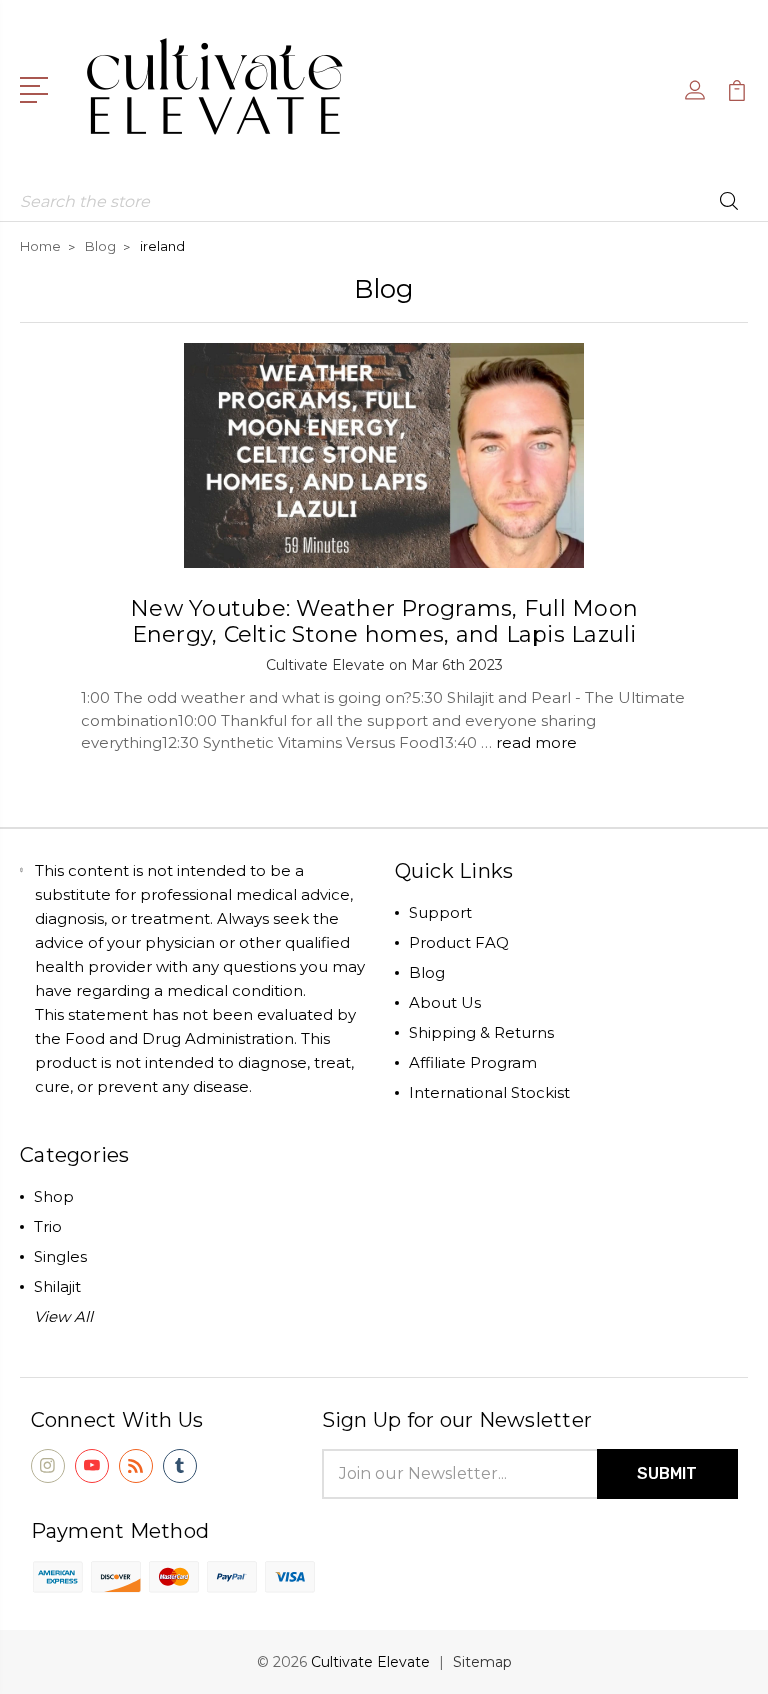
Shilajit (57, 1286)
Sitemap (482, 1662)
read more (536, 742)
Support (440, 912)
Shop (54, 1196)
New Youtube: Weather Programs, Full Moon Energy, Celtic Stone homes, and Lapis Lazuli (384, 621)
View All (63, 1316)
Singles (60, 1256)
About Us (445, 1002)
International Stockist (489, 1092)
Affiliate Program (473, 1062)
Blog (427, 972)
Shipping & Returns (481, 1032)
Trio (48, 1226)
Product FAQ (459, 942)
